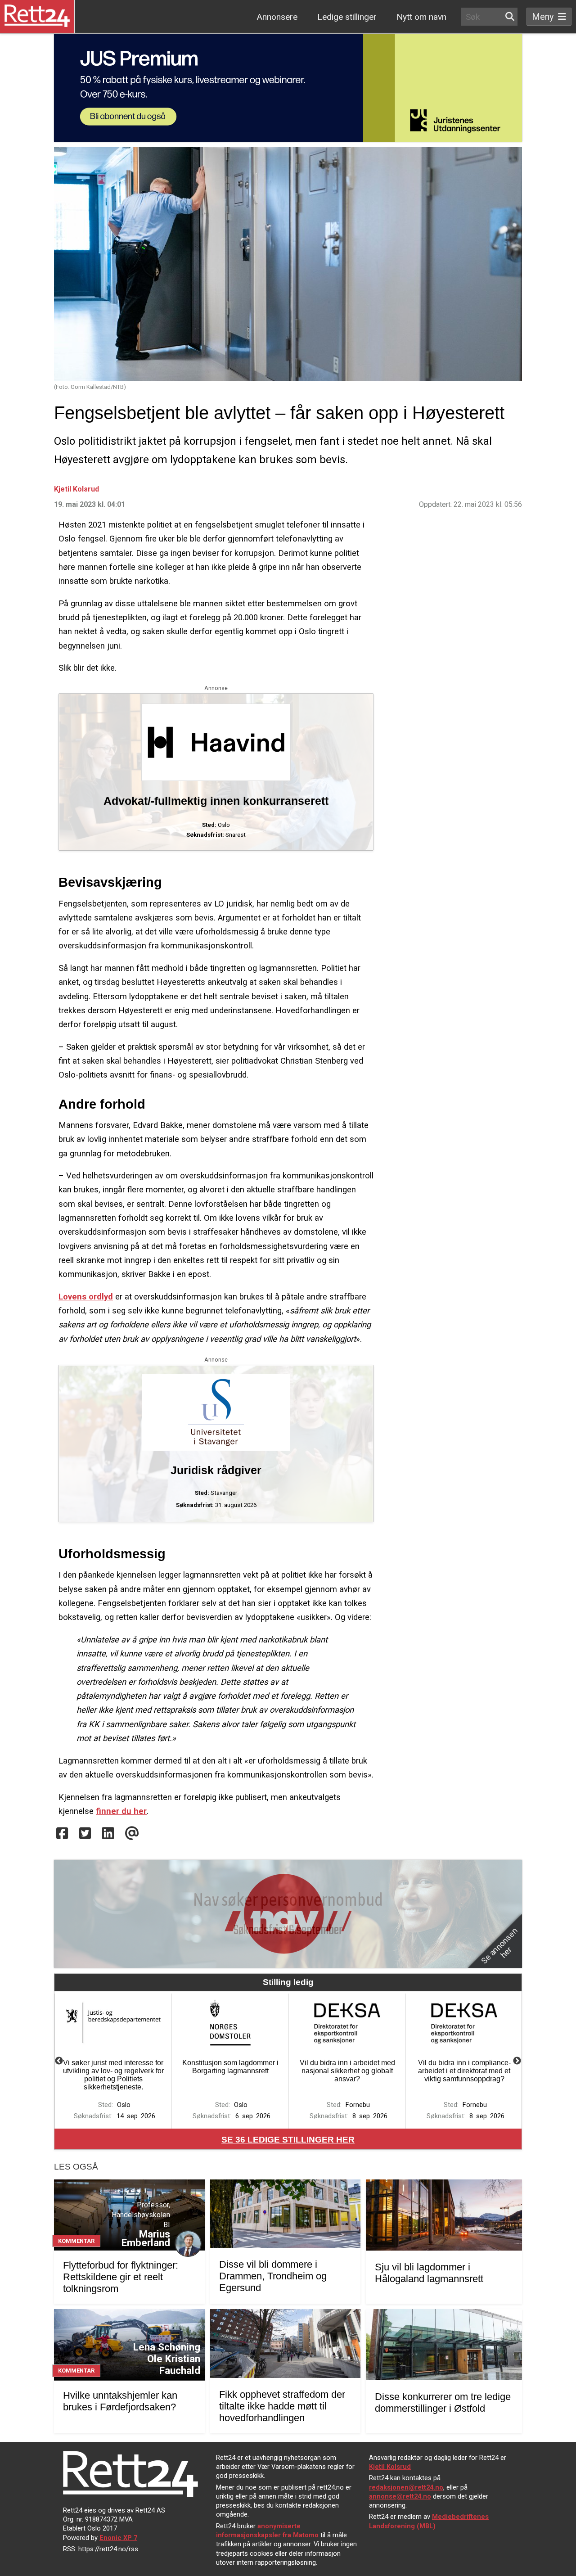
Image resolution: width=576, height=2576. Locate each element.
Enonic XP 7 (118, 2538)
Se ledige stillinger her (288, 2140)
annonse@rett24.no (400, 2496)
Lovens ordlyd (86, 1297)
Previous (59, 2061)
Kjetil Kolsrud (76, 489)
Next (517, 2061)
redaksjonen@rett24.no (406, 2487)
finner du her (121, 1811)
